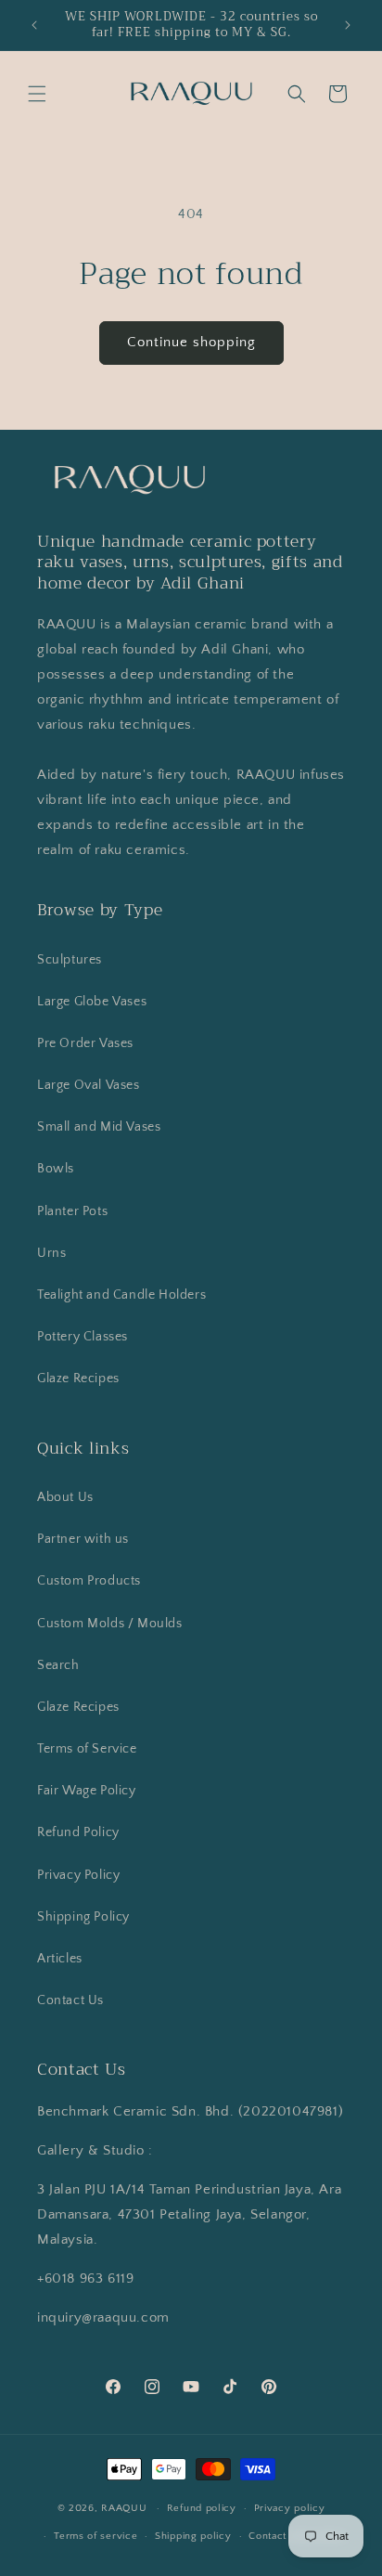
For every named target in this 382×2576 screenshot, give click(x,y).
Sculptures (70, 960)
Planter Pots (72, 1211)
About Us (65, 1497)
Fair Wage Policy (87, 1791)
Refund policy (202, 2508)
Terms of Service (87, 1749)
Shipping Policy (83, 1917)
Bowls (56, 1169)
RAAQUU (124, 2508)
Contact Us (70, 2000)
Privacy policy (290, 2508)
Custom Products (89, 1581)
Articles (60, 1959)
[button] (37, 94)
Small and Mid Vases (99, 1127)
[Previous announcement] (34, 25)
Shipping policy (193, 2536)
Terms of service (95, 2536)
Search (58, 1665)
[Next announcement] (348, 25)
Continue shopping (191, 342)
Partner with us (83, 1539)
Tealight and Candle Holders (121, 1295)
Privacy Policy (78, 1875)
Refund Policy (78, 1832)
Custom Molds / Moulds (110, 1624)
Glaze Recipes (78, 1379)
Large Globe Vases (92, 1002)
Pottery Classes (83, 1337)
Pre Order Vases (85, 1043)
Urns (51, 1253)
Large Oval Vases (89, 1085)
